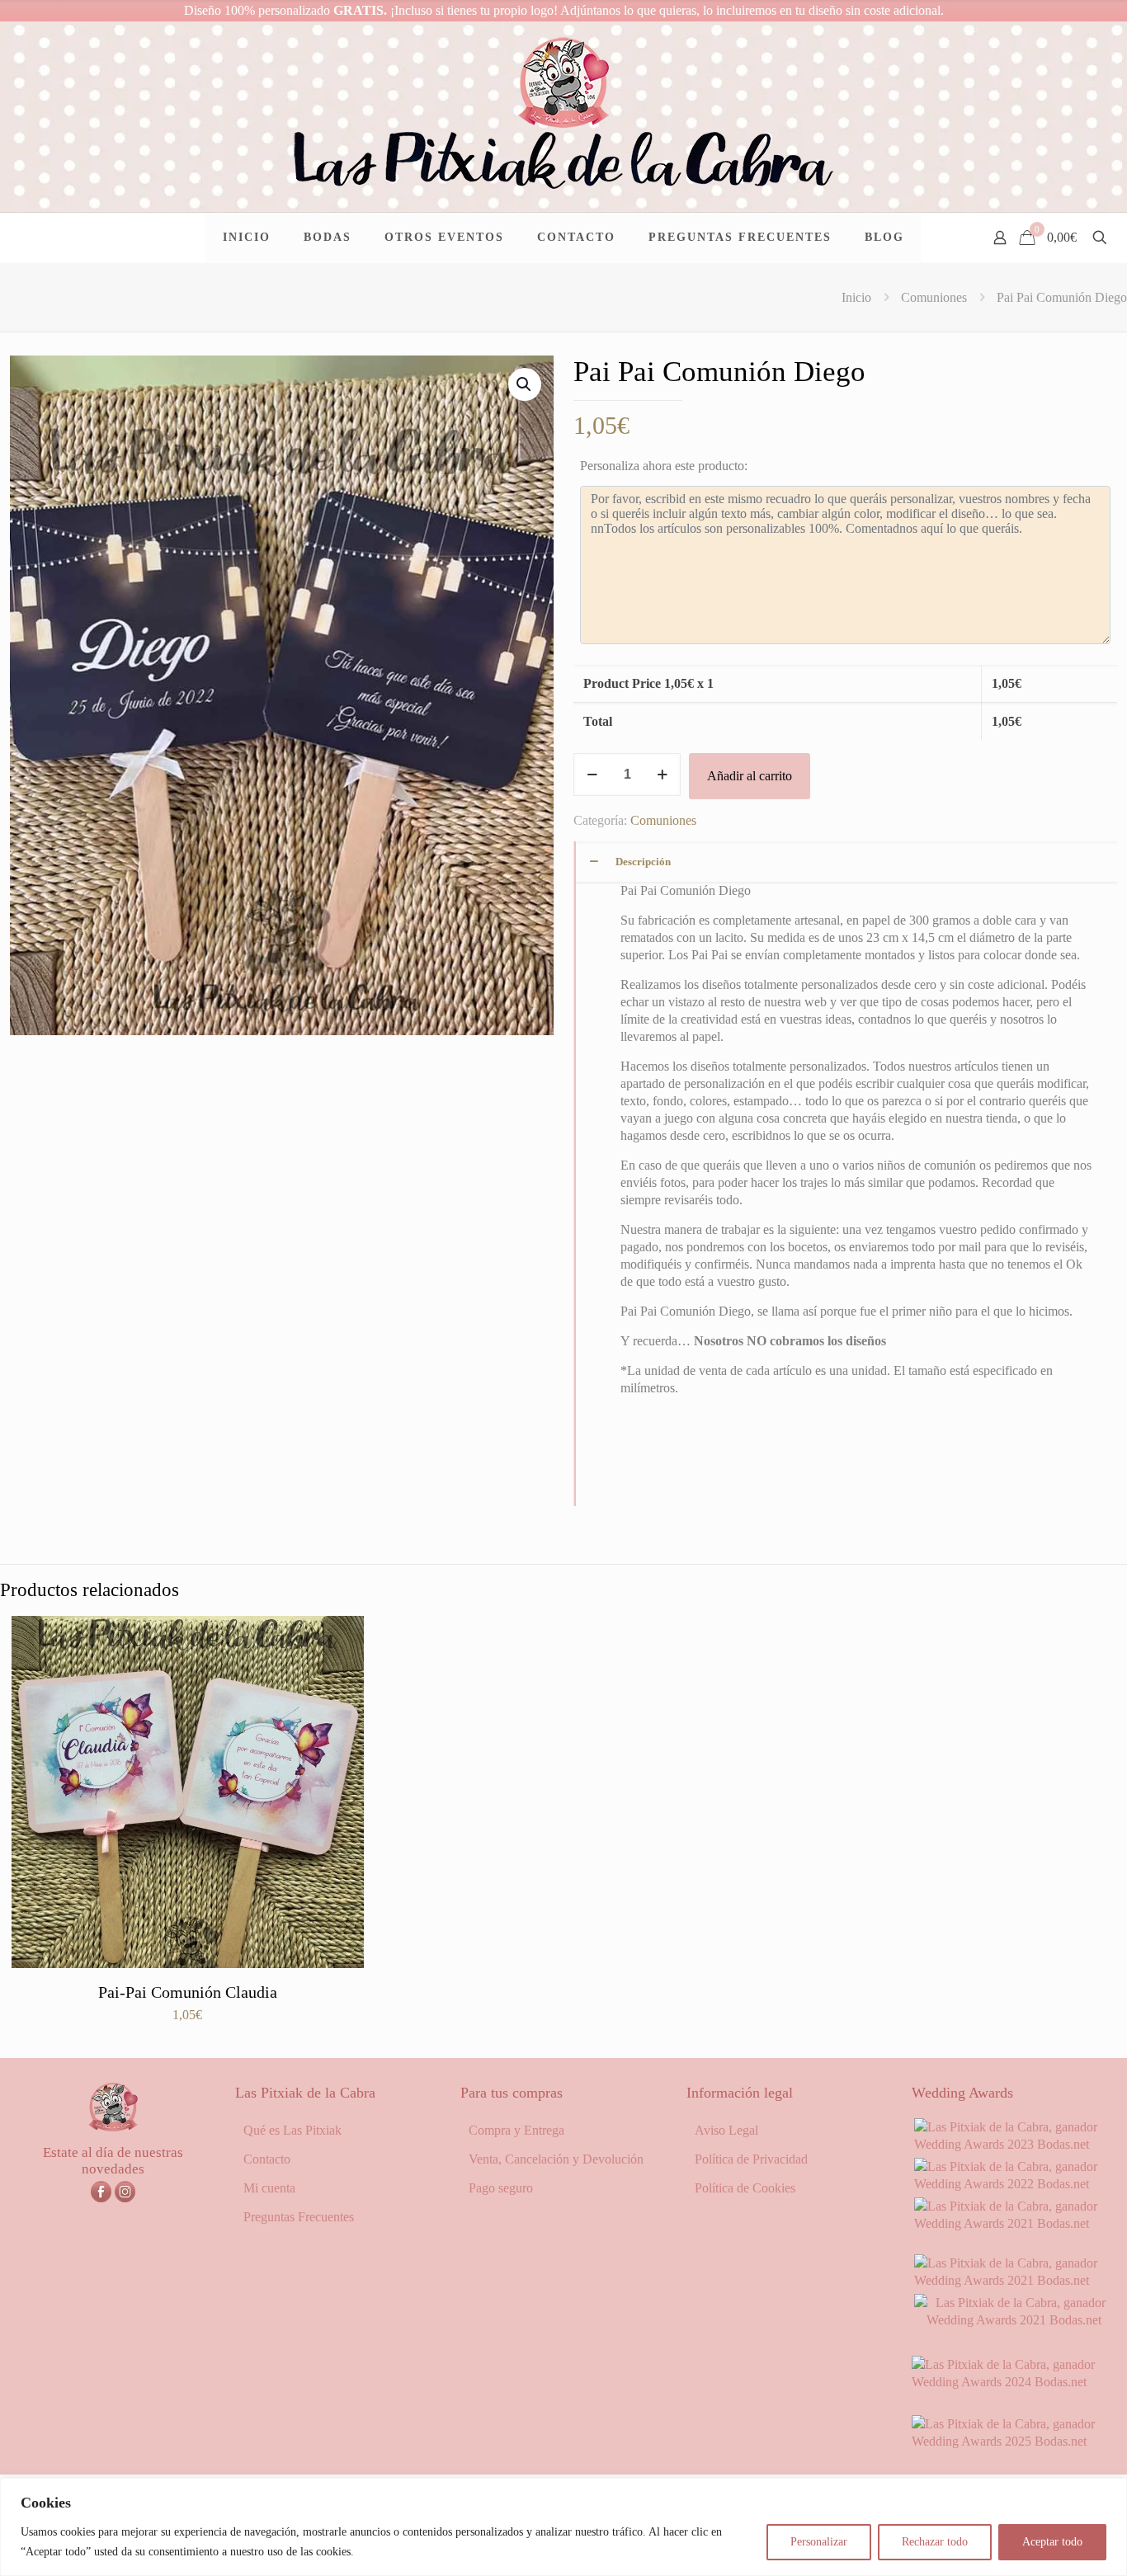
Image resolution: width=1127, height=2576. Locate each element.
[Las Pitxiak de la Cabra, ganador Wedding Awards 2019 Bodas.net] (1014, 2320)
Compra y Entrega (516, 2130)
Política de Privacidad (751, 2159)
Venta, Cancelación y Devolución (556, 2159)
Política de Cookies (745, 2188)
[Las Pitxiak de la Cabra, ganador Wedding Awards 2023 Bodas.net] (1014, 2144)
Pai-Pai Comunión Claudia (188, 1992)
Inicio (856, 297)
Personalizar (819, 2542)
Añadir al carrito (750, 776)
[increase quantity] (662, 775)
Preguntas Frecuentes (299, 2217)
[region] (563, 2527)
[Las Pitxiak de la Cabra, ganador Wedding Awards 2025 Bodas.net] (1014, 2441)
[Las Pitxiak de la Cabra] (563, 117)
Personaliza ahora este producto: (664, 466)
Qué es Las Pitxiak (292, 2130)
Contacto (267, 2159)
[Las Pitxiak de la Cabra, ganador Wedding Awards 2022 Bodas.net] (1014, 2184)
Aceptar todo (1052, 2542)
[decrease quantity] (592, 775)
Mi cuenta (269, 2188)
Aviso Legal (726, 2130)
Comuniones (934, 297)
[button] (525, 384)
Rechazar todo (935, 2542)
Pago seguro (501, 2188)
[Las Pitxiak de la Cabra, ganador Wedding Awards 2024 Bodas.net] (1014, 2382)
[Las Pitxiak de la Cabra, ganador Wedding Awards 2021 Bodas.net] (1014, 2223)
